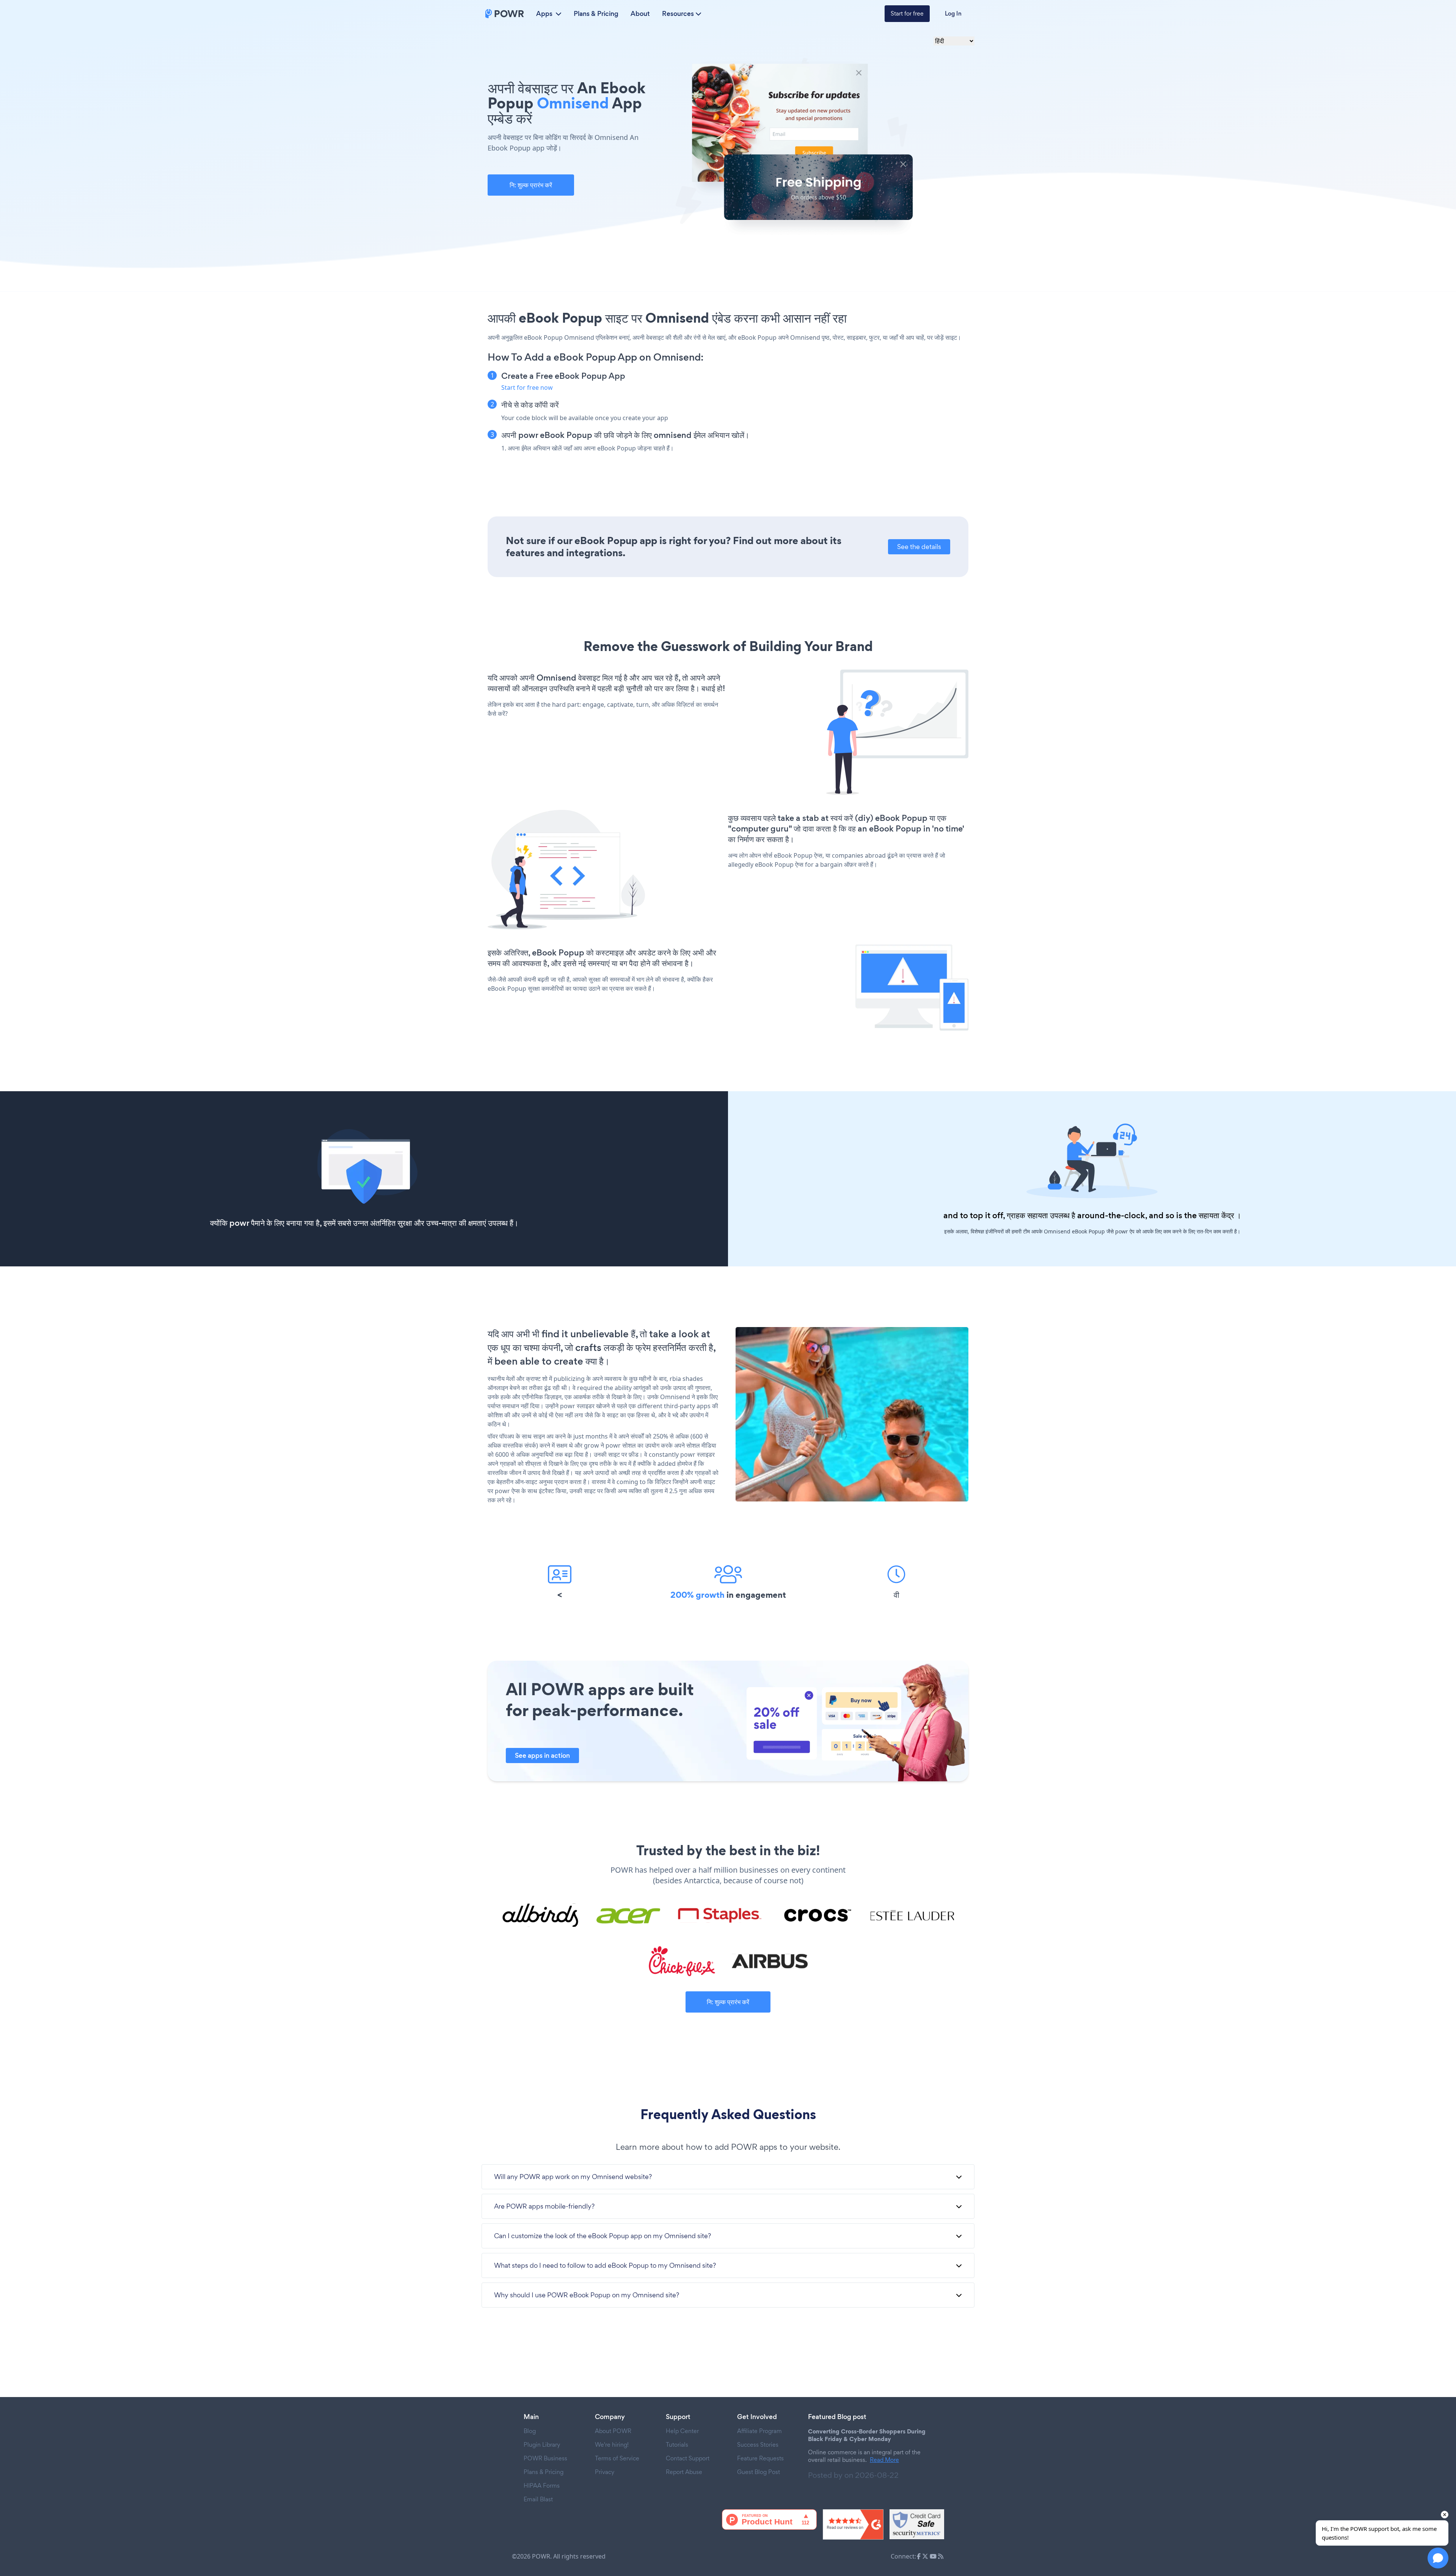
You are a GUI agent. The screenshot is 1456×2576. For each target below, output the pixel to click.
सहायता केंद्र (1216, 1215)
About (640, 14)
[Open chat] (1438, 2558)
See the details (919, 547)
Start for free (907, 13)
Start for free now (527, 387)
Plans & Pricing (596, 14)
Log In (953, 13)
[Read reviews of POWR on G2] (853, 2524)
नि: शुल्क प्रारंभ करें (531, 185)
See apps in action (542, 1756)
